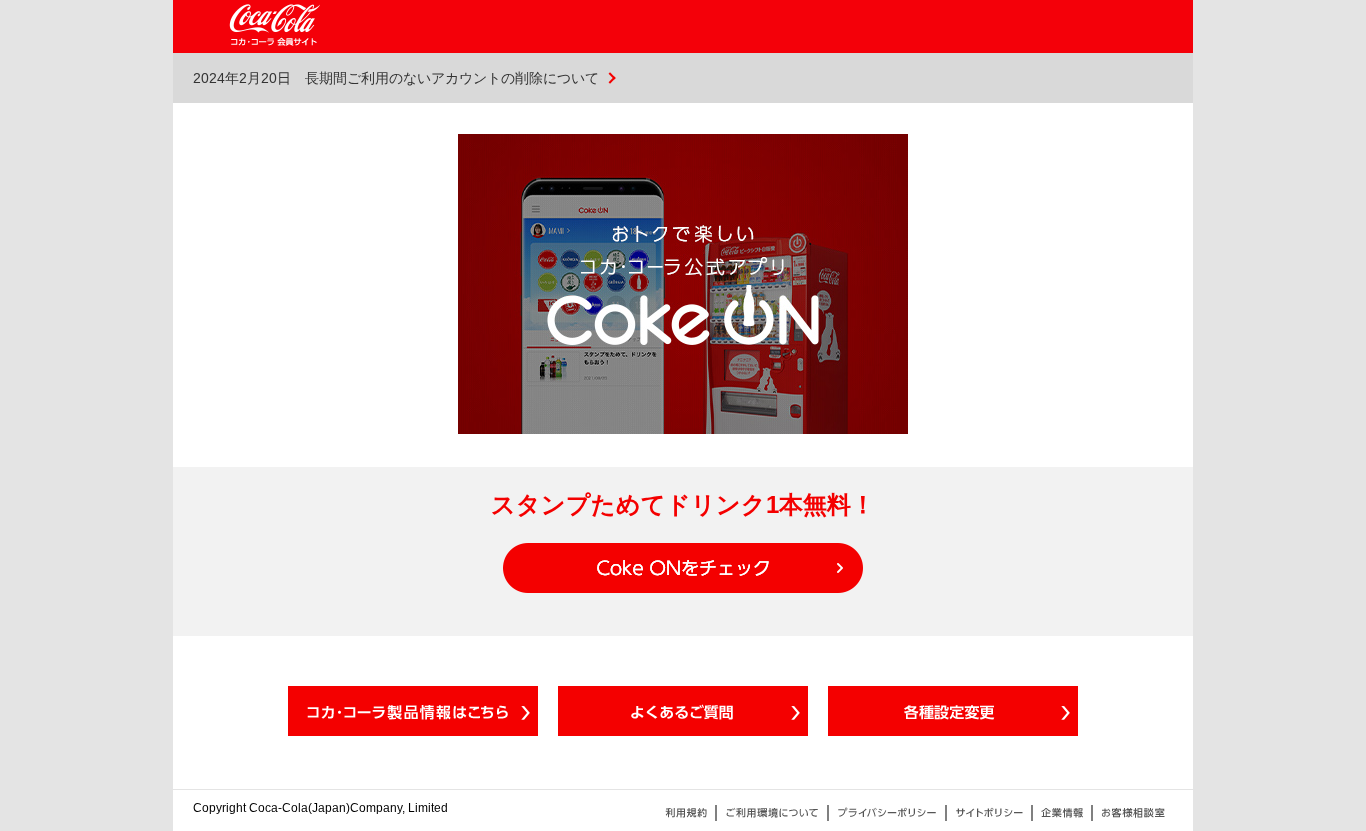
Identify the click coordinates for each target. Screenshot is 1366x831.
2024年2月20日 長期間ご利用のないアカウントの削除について (396, 78)
